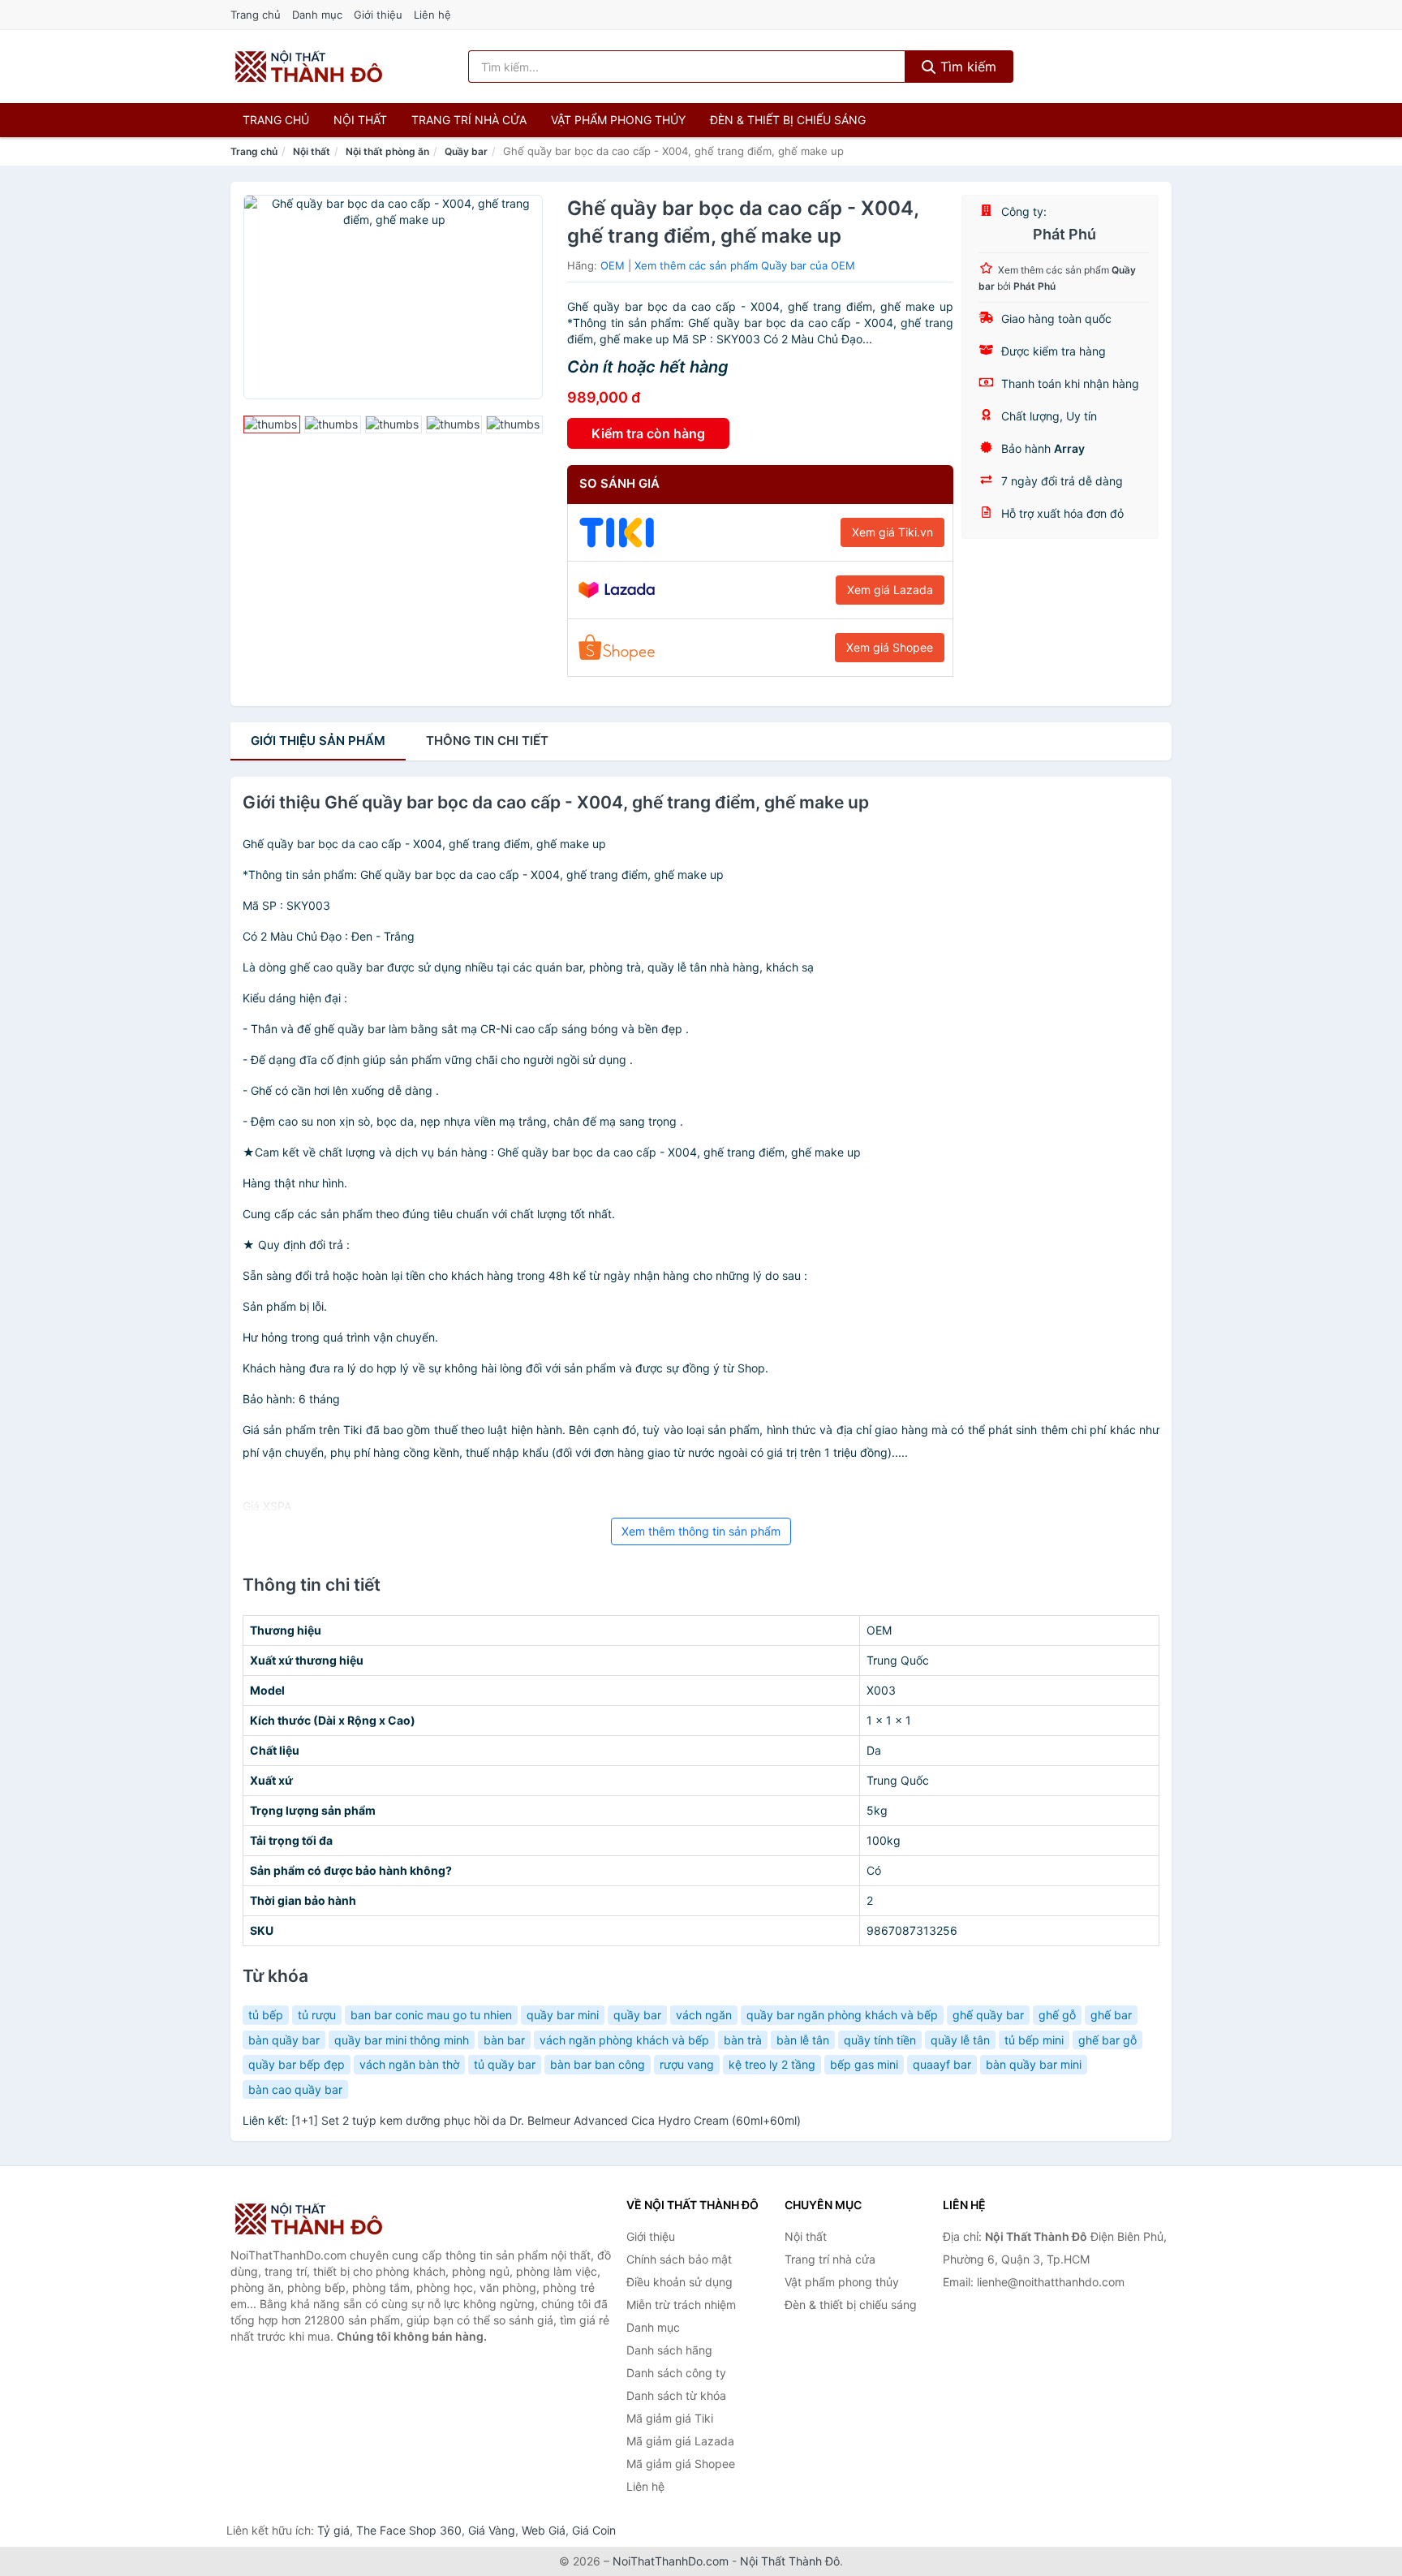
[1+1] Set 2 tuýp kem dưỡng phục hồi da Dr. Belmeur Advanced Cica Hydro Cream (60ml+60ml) (546, 2120)
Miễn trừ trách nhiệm (681, 2305)
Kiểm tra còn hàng (648, 433)
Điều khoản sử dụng (679, 2282)
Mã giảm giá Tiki (670, 2418)
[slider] (272, 424)
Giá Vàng (492, 2530)
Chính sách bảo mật (679, 2259)
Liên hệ (432, 15)
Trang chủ (256, 15)
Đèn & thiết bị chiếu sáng (788, 120)
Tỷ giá (333, 2530)
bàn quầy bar (284, 2040)
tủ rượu (317, 2015)
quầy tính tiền (880, 2040)
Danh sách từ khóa (676, 2395)
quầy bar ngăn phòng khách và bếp (842, 2015)
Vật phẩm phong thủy (618, 120)
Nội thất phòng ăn (387, 151)
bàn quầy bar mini (1034, 2064)
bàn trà (743, 2040)
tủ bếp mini (1034, 2040)
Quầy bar (466, 151)
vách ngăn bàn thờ (409, 2064)
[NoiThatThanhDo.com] (309, 67)
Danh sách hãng (669, 2350)
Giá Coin (594, 2530)
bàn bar (504, 2040)
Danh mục (317, 15)
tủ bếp (266, 2015)
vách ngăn (704, 2015)
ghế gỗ (1057, 2015)
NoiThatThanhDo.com (671, 2561)
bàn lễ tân (803, 2040)
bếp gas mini (864, 2064)
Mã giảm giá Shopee (681, 2464)
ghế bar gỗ (1107, 2040)
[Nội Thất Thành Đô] (312, 2219)
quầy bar (637, 2015)
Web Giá (544, 2530)
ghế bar (1111, 2015)
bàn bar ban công (598, 2064)
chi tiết (487, 741)
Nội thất (360, 120)
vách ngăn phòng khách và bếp (624, 2040)
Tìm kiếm (966, 67)
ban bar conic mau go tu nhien (431, 2015)
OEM (613, 265)
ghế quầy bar (988, 2015)
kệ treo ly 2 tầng (772, 2064)
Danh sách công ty (676, 2373)
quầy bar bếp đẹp (297, 2064)
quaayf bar (942, 2064)
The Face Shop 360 (409, 2530)
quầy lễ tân (960, 2040)
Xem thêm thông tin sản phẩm (701, 1531)
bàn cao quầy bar (295, 2089)
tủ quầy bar (505, 2064)
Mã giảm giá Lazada (680, 2441)
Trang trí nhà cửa (469, 120)
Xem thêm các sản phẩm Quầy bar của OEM (745, 265)
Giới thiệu (378, 15)
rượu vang (687, 2064)
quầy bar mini (563, 2015)
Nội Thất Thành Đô (790, 2561)
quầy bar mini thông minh (402, 2040)
